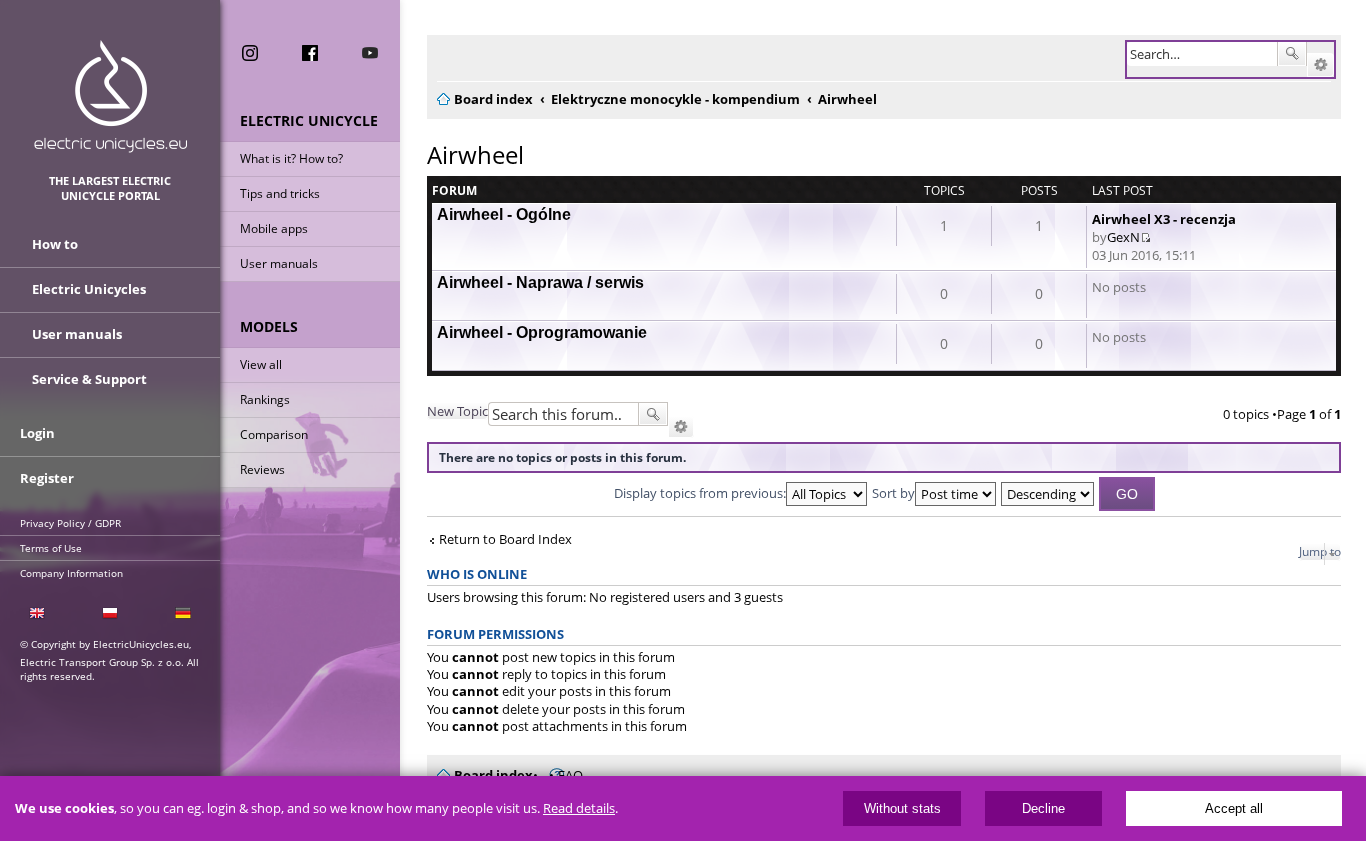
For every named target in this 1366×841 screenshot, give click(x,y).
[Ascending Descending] (1048, 493)
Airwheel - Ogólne (504, 214)
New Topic (457, 411)
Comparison (274, 434)
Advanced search (1320, 65)
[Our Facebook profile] (310, 53)
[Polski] (109, 613)
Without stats (902, 808)
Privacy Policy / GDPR (70, 523)
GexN (1123, 237)
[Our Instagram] (250, 53)
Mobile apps (274, 228)
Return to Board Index (505, 539)
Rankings (265, 399)
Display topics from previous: (700, 493)
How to (55, 244)
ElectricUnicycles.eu (110, 96)
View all (261, 364)
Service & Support (89, 379)
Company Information (71, 573)
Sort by (893, 493)
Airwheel (475, 154)
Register (47, 478)
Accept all (1234, 808)
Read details (579, 808)
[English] (36, 613)
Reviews (262, 469)
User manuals (279, 263)
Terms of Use (51, 548)
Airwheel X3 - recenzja (1164, 219)
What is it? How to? (291, 158)
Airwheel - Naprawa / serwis (540, 282)
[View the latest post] (1145, 237)
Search (1292, 54)
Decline (1043, 808)
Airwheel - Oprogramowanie (542, 332)
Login (37, 433)
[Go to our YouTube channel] (370, 53)
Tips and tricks (280, 193)
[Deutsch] (183, 613)
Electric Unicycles (89, 289)
